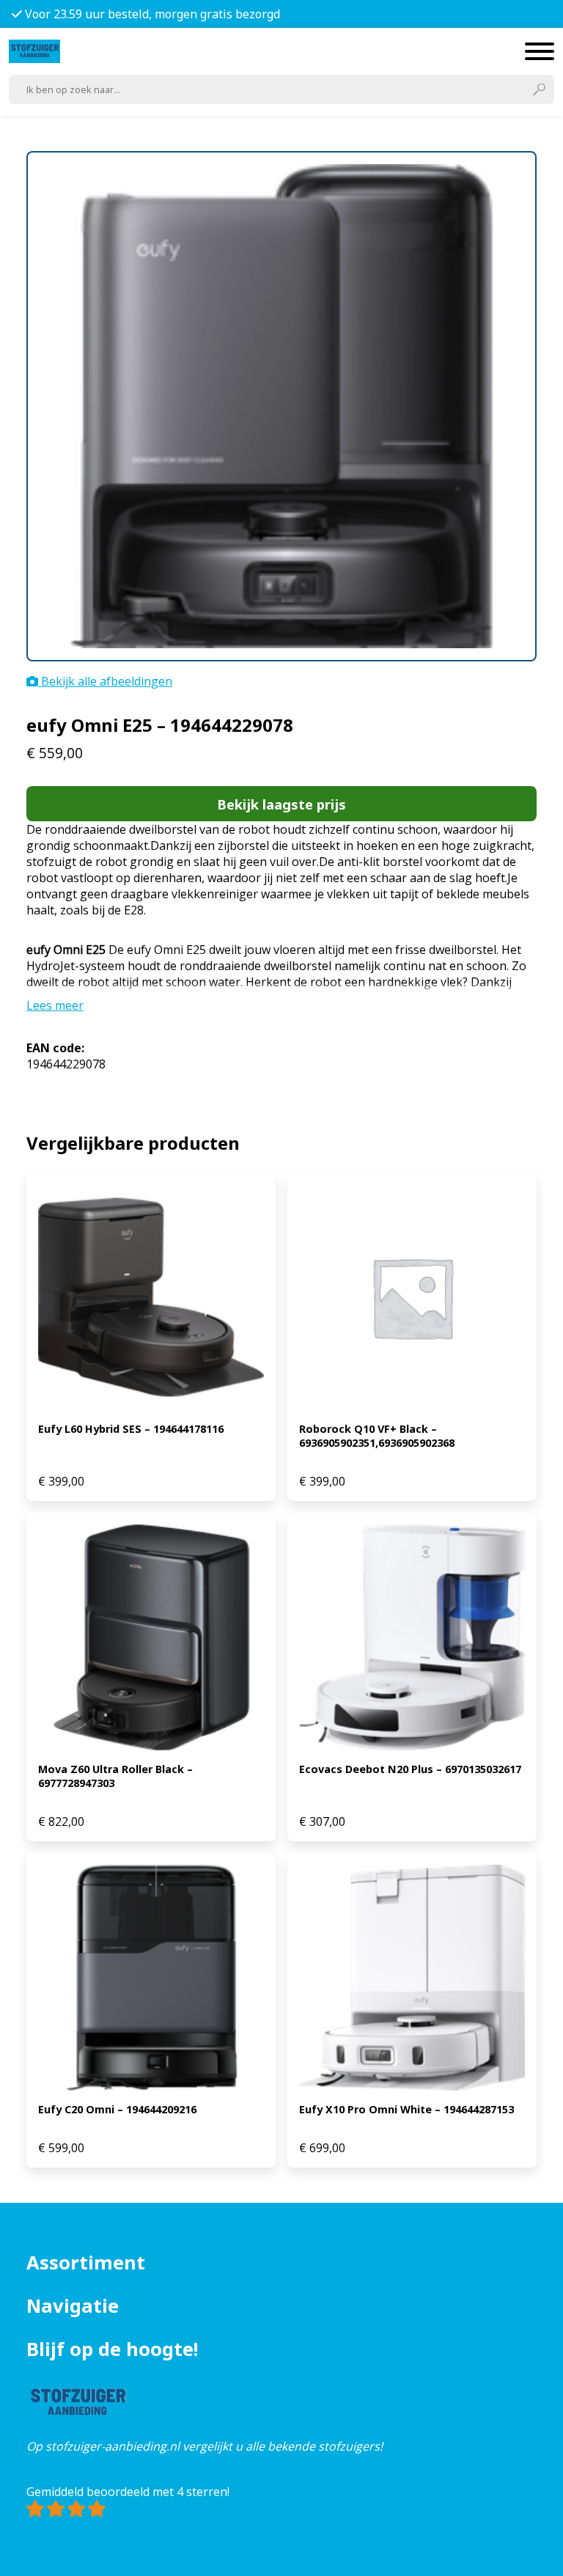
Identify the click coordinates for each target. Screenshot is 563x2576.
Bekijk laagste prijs (281, 804)
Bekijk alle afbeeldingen (105, 681)
